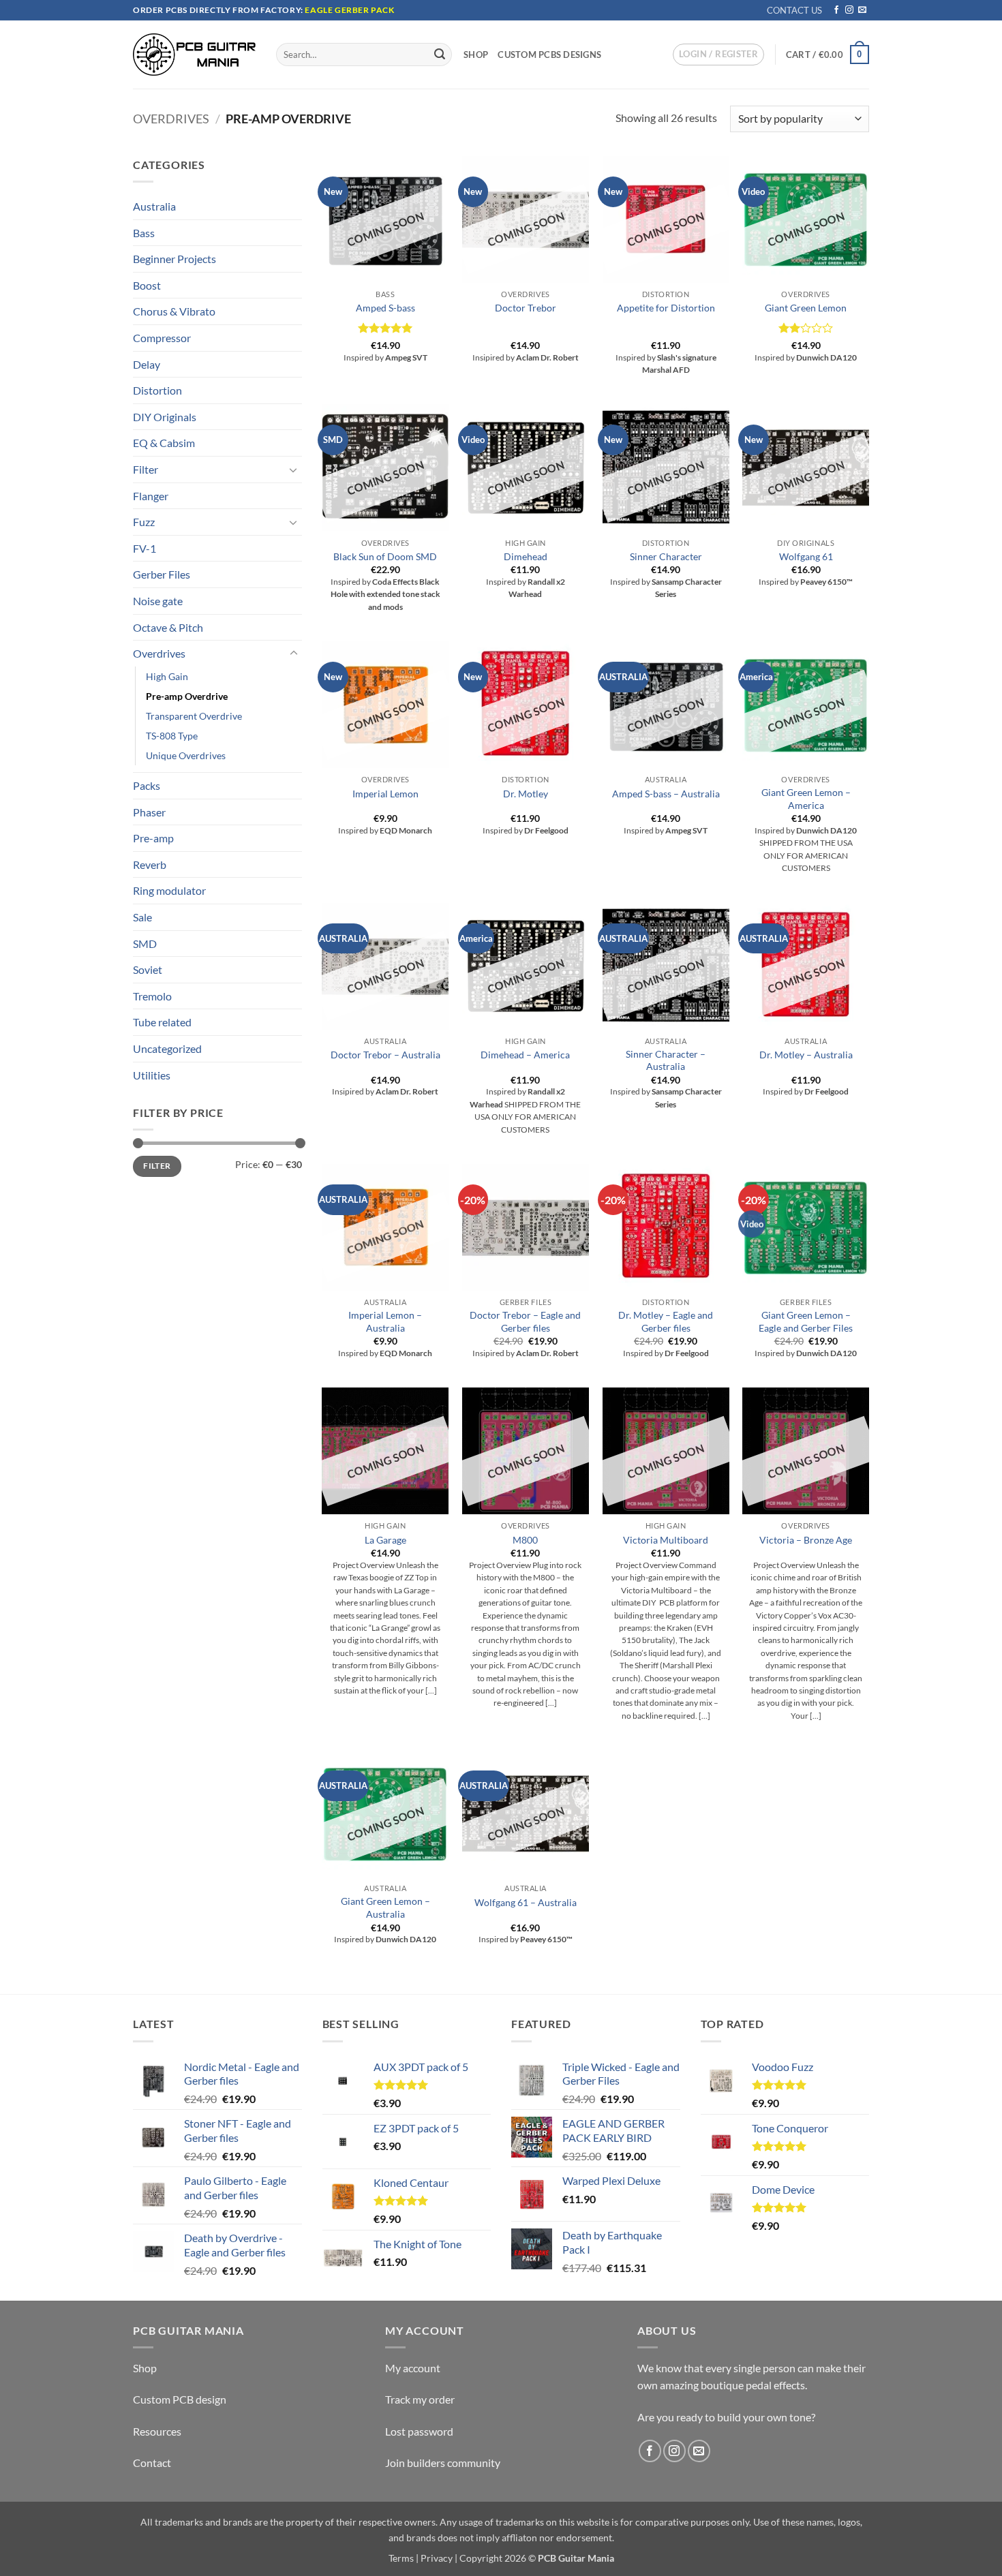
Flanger (151, 496)
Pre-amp (153, 838)
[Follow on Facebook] (836, 10)
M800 (525, 1540)
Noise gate (158, 601)
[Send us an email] (862, 10)
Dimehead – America (525, 1055)
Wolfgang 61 (806, 556)
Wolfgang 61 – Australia (526, 1902)
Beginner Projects (174, 259)
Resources (157, 2431)
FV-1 (145, 548)
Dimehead (526, 556)
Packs (147, 785)
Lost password (419, 2431)
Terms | (404, 2558)
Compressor (162, 338)
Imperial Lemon (385, 794)
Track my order (420, 2399)
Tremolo (152, 996)
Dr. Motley (526, 794)
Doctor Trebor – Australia (385, 1055)
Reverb (150, 864)
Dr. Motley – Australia (806, 1055)
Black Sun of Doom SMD (385, 556)
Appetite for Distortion (666, 308)
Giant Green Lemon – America (806, 799)
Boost (147, 285)
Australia (154, 206)
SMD (145, 944)
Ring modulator (169, 890)
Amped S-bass (385, 308)
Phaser (149, 812)
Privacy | (439, 2558)
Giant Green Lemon (806, 308)
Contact (152, 2463)
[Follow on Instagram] (849, 10)
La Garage (385, 1540)
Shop (476, 55)
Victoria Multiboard (666, 1540)
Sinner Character (666, 556)
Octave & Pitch (168, 627)
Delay (147, 364)
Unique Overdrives (186, 755)
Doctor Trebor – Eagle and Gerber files (525, 1321)
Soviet (148, 969)
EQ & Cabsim (164, 443)
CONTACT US (794, 10)
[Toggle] (294, 470)
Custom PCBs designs (549, 55)
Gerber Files (162, 574)
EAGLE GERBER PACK (349, 10)
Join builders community (443, 2463)
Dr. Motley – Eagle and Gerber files (666, 1321)
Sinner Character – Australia (666, 1060)
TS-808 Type (172, 736)
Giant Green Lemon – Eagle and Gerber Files (806, 1321)
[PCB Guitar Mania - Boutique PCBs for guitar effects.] (194, 54)
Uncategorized (167, 1048)
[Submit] (440, 55)
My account (413, 2368)
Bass (144, 233)
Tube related (162, 1022)
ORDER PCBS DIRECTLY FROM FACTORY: (219, 10)
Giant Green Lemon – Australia (385, 1907)
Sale (142, 917)
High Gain (167, 676)
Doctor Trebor (526, 308)
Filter (146, 469)
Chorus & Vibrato (174, 311)
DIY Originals (165, 417)
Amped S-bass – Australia (666, 794)
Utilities (152, 1075)
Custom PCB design (180, 2399)
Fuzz (144, 522)
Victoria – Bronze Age (806, 1540)
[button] (718, 55)
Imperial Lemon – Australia (385, 1321)
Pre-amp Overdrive (187, 696)
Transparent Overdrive (194, 716)
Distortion (157, 390)
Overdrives (171, 119)
